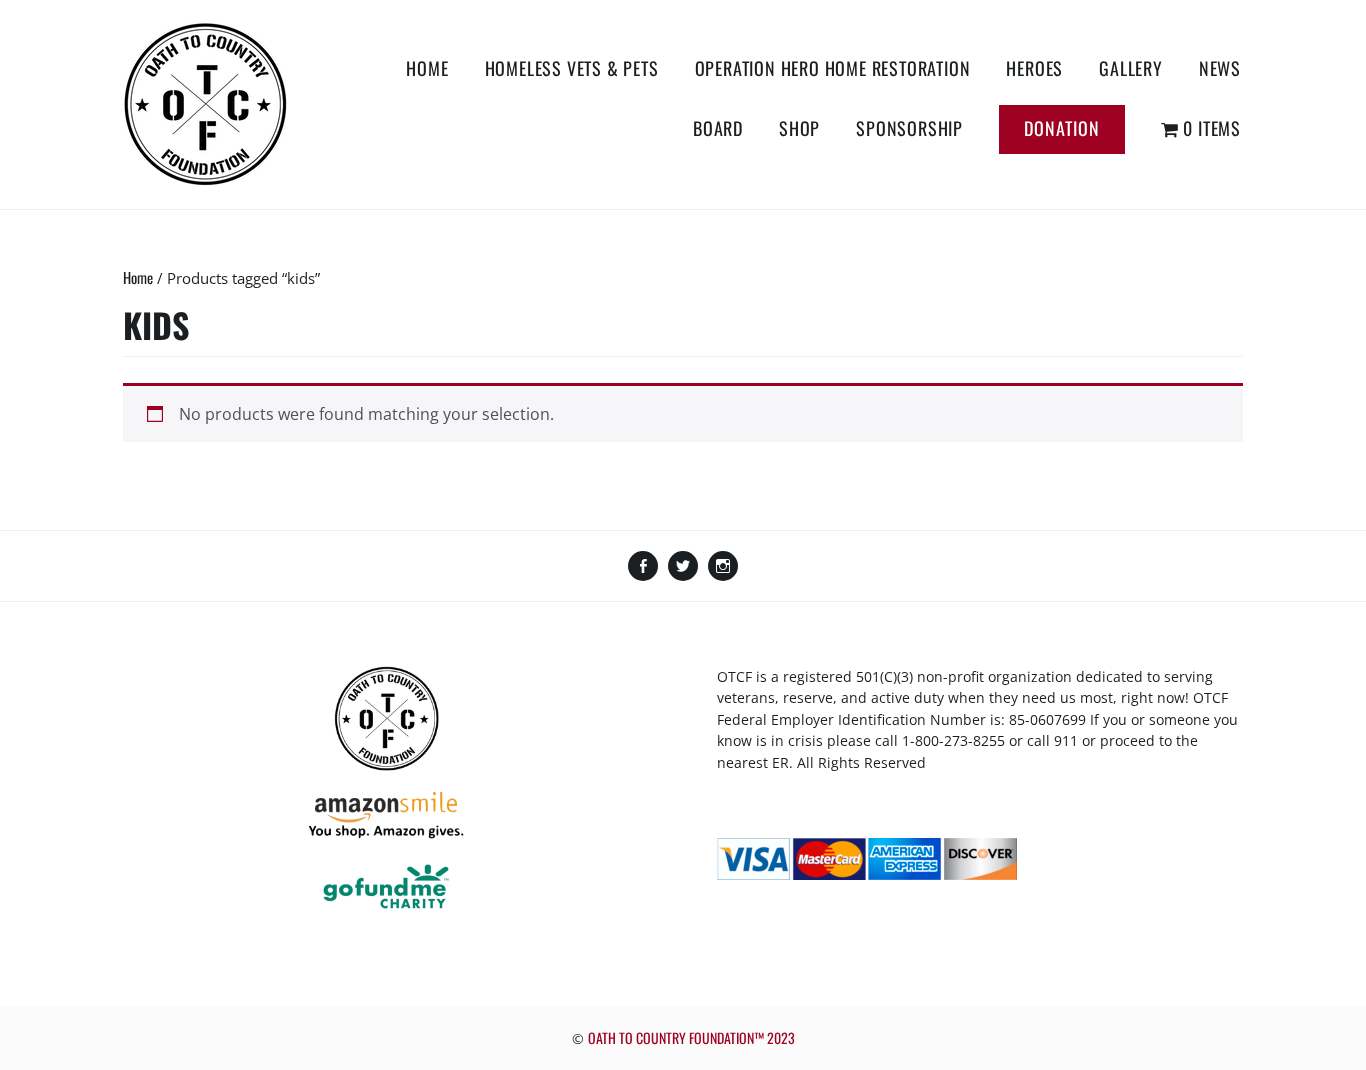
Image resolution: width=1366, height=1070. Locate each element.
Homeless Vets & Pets (572, 68)
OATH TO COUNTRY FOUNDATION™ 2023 (691, 1037)
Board (718, 128)
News (1220, 68)
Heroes (1034, 68)
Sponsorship (909, 128)
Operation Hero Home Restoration (833, 68)
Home (427, 68)
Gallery (1131, 68)
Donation (1062, 128)
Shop (799, 128)
